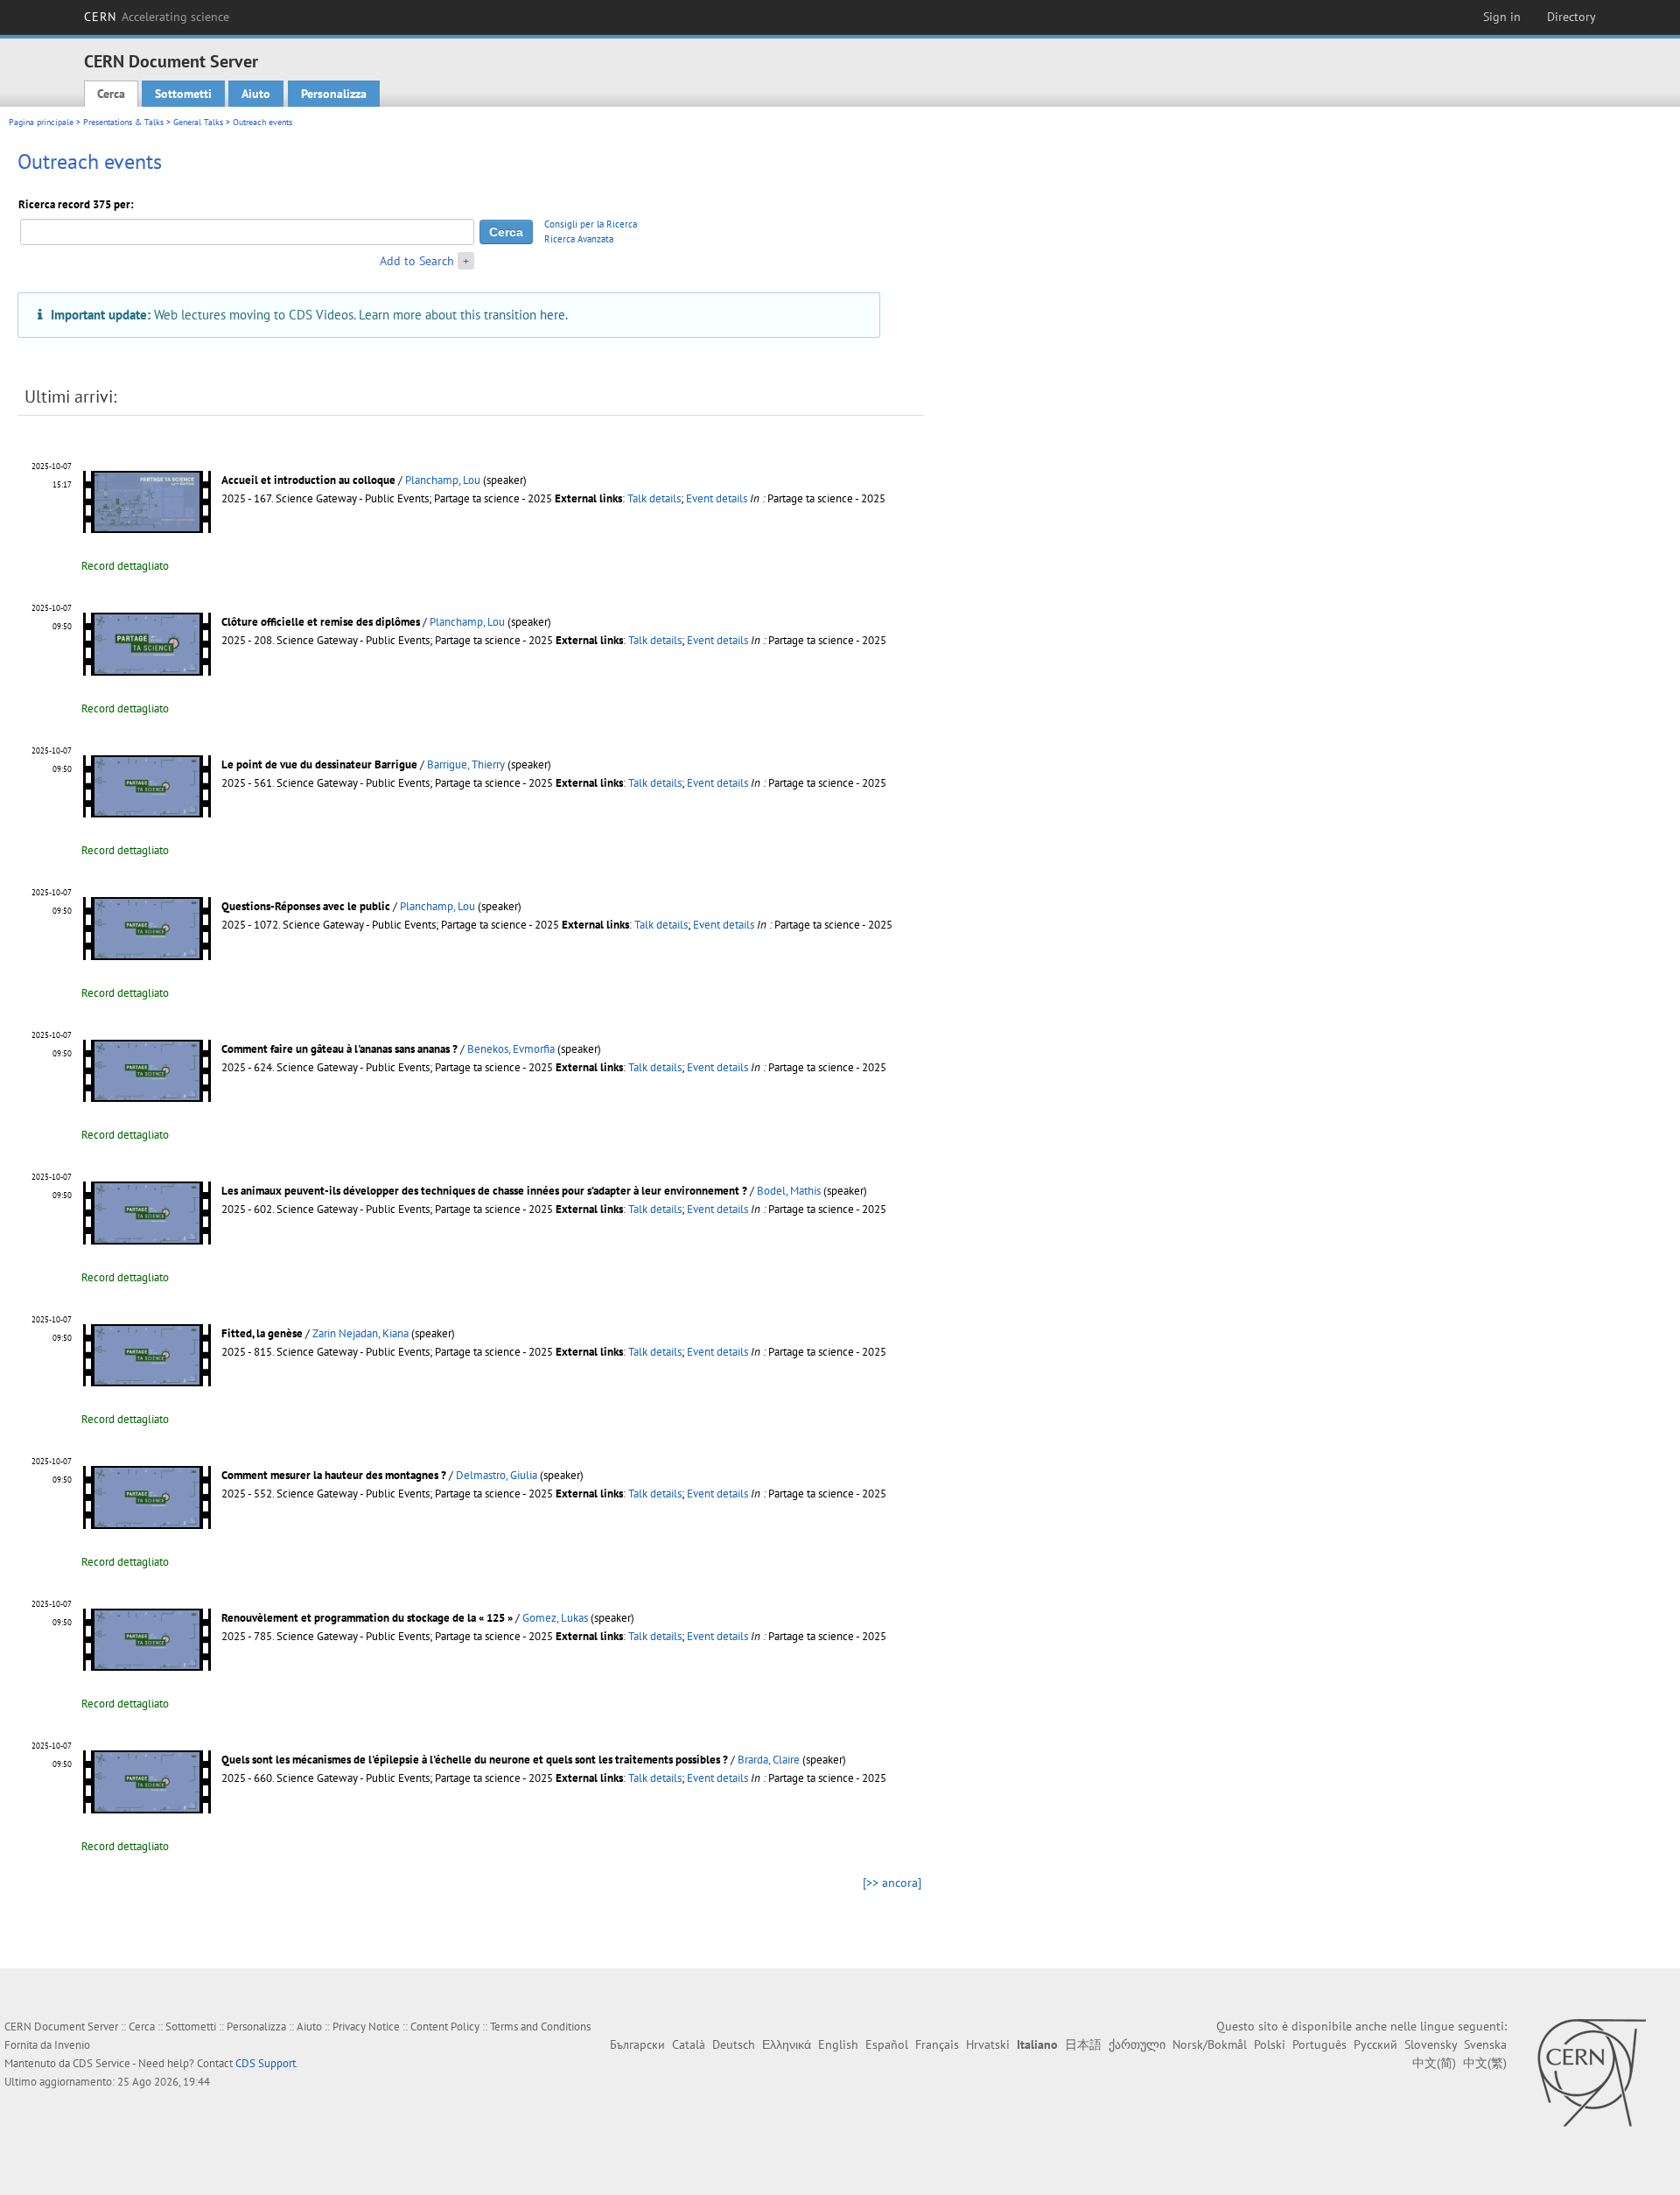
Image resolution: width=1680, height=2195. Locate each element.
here (553, 314)
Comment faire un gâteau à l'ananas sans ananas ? (339, 1049)
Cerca (111, 94)
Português (1319, 2044)
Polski (1270, 2044)
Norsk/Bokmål (1210, 2044)
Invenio (72, 2045)
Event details (717, 498)
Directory (1571, 17)
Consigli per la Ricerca (591, 224)
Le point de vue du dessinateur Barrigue (319, 764)
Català (689, 2044)
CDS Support (266, 2063)
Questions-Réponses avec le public (306, 906)
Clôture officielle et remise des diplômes (321, 622)
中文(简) (1434, 2063)
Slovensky (1431, 2044)
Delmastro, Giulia (497, 1475)
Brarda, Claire (769, 1760)
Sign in (1502, 17)
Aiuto (256, 94)
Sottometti (183, 94)
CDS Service (101, 2063)
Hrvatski (988, 2044)
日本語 (1083, 2044)
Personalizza (334, 94)
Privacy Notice (366, 2027)
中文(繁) (1485, 2063)
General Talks (198, 122)
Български (637, 2044)
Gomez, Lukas (555, 1618)
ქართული (1137, 2044)
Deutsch (734, 2044)
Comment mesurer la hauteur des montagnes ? (334, 1475)
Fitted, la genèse (262, 1333)
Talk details (654, 498)
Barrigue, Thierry (466, 764)
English (838, 2044)
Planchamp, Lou (443, 480)
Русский (1375, 2044)
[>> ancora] (892, 1883)
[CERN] (1591, 2072)
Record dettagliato (125, 566)
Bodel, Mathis (789, 1191)
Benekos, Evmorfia (511, 1049)
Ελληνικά (787, 2044)
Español (887, 2044)
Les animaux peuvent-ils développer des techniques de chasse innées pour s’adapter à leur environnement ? (484, 1191)
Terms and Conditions (540, 2027)
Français (937, 2044)
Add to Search (417, 261)
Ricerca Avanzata (579, 239)
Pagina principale (41, 122)
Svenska (1485, 2044)
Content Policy (445, 2027)
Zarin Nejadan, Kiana (360, 1333)
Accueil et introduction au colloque (308, 480)
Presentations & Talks (123, 122)
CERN (157, 17)
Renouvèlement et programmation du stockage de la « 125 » (367, 1618)
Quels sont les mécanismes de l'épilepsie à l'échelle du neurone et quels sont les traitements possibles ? (475, 1760)
